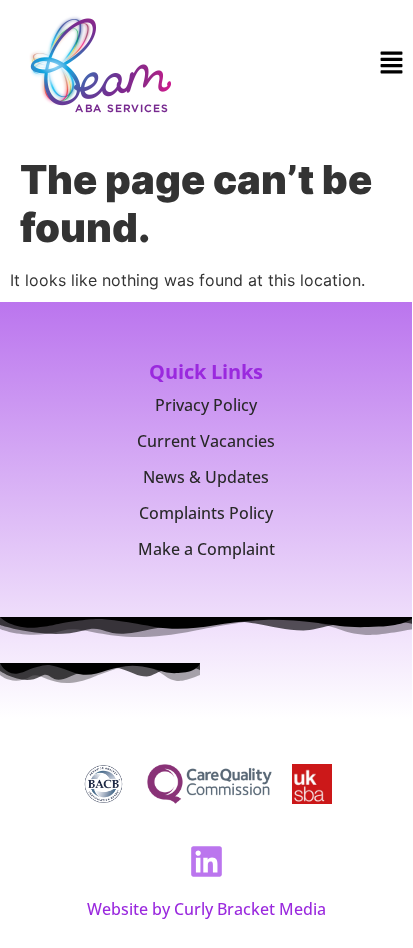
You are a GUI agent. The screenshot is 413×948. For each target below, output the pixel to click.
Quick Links (206, 371)
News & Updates (206, 477)
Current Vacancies (206, 441)
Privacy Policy (206, 405)
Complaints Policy (206, 513)
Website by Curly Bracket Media (206, 909)
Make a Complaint (206, 549)
